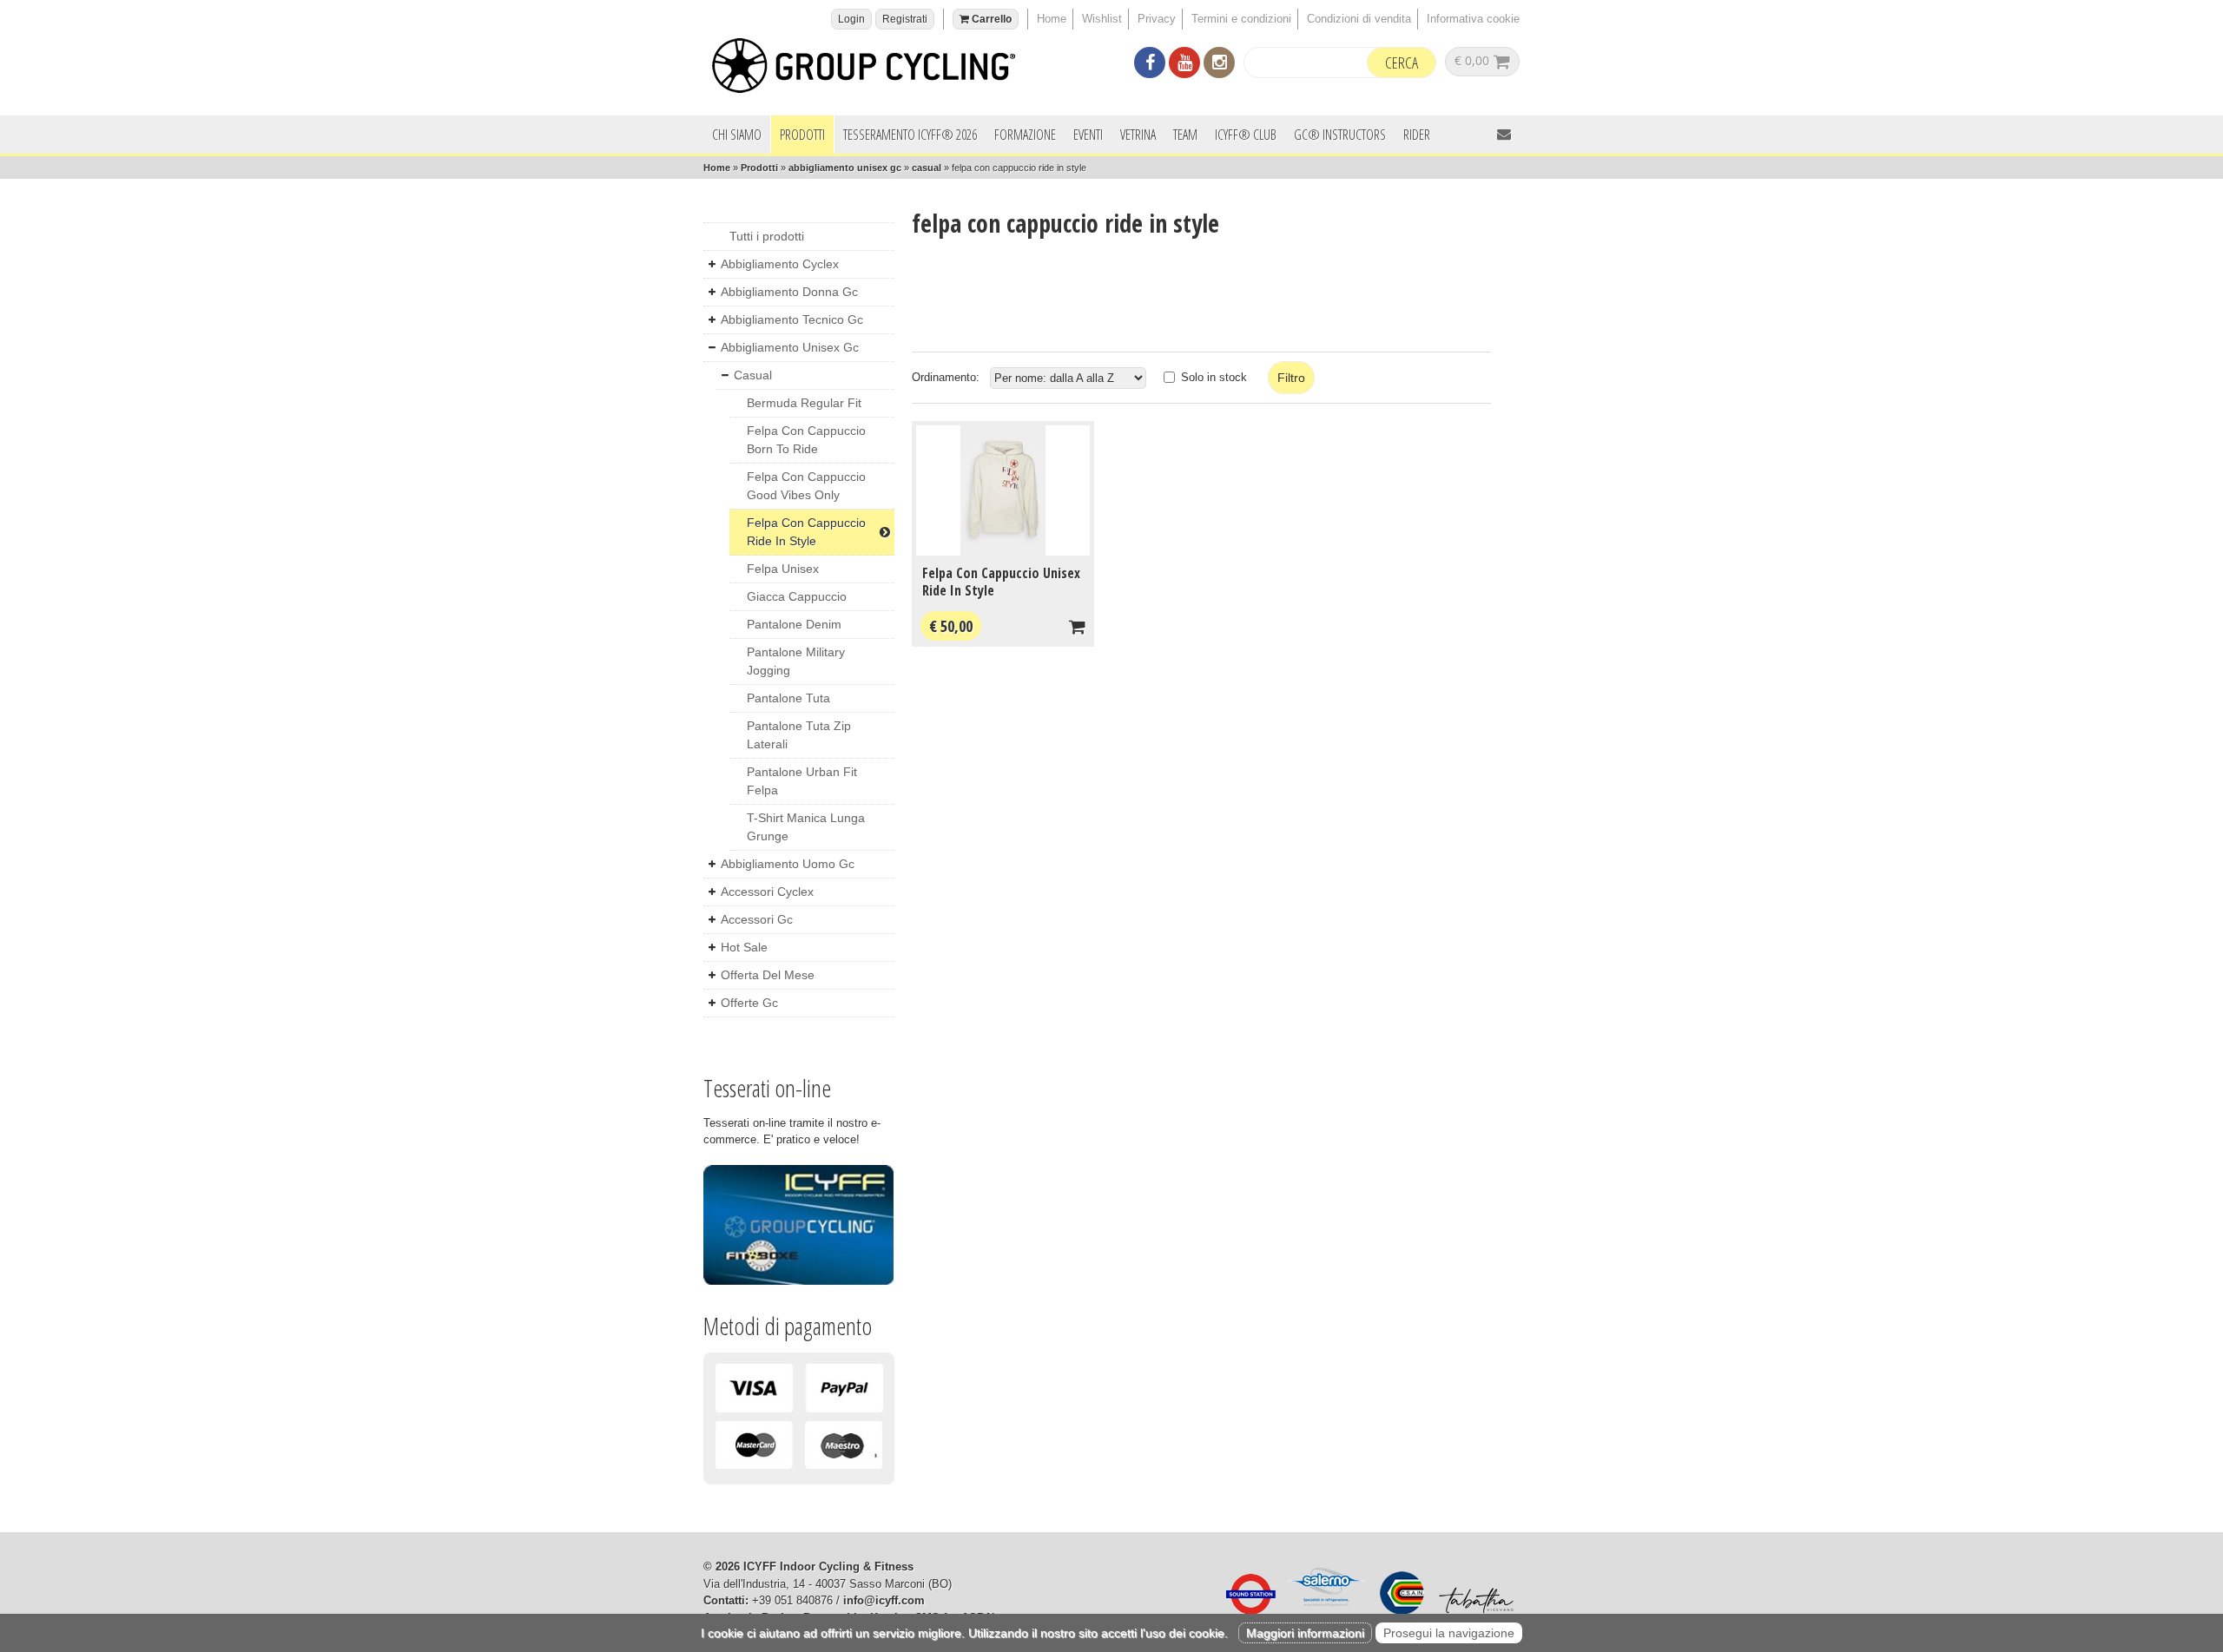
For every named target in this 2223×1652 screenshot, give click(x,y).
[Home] (873, 68)
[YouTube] (1184, 65)
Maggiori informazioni (1305, 1633)
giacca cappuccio (797, 596)
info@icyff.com (884, 1600)
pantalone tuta (788, 698)
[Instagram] (1219, 65)
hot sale (744, 947)
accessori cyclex (767, 892)
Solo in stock (1214, 377)
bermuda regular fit (804, 403)
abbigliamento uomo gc (788, 864)
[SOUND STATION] (1246, 1611)
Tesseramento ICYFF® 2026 (910, 135)
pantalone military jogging (796, 661)
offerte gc (749, 1003)
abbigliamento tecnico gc (792, 319)
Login (851, 19)
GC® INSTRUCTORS (1340, 135)
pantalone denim (794, 624)
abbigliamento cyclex (780, 264)
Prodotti (802, 135)
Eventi (1088, 135)
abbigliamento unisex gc (845, 168)
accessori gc (757, 919)
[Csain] (1398, 1611)
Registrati (905, 19)
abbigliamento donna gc (789, 292)
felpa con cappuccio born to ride (806, 440)
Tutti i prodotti (767, 236)
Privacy (1157, 19)
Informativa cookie (1473, 19)
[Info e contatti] (1504, 134)
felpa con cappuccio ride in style (806, 532)
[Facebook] (1150, 65)
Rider (1417, 135)
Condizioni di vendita (1359, 19)
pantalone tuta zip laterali (799, 735)
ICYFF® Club (1246, 135)
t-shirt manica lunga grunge (806, 827)
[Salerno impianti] (1323, 1611)
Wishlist (1102, 19)
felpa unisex (783, 569)
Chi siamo (737, 135)
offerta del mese (768, 975)
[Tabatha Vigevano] (1472, 1611)
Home (1052, 19)
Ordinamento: (946, 377)
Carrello (990, 19)
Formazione (1025, 135)
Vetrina (1138, 135)
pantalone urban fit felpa (802, 781)
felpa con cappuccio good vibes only (806, 486)
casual (927, 168)
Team (1185, 135)
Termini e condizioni (1241, 19)
